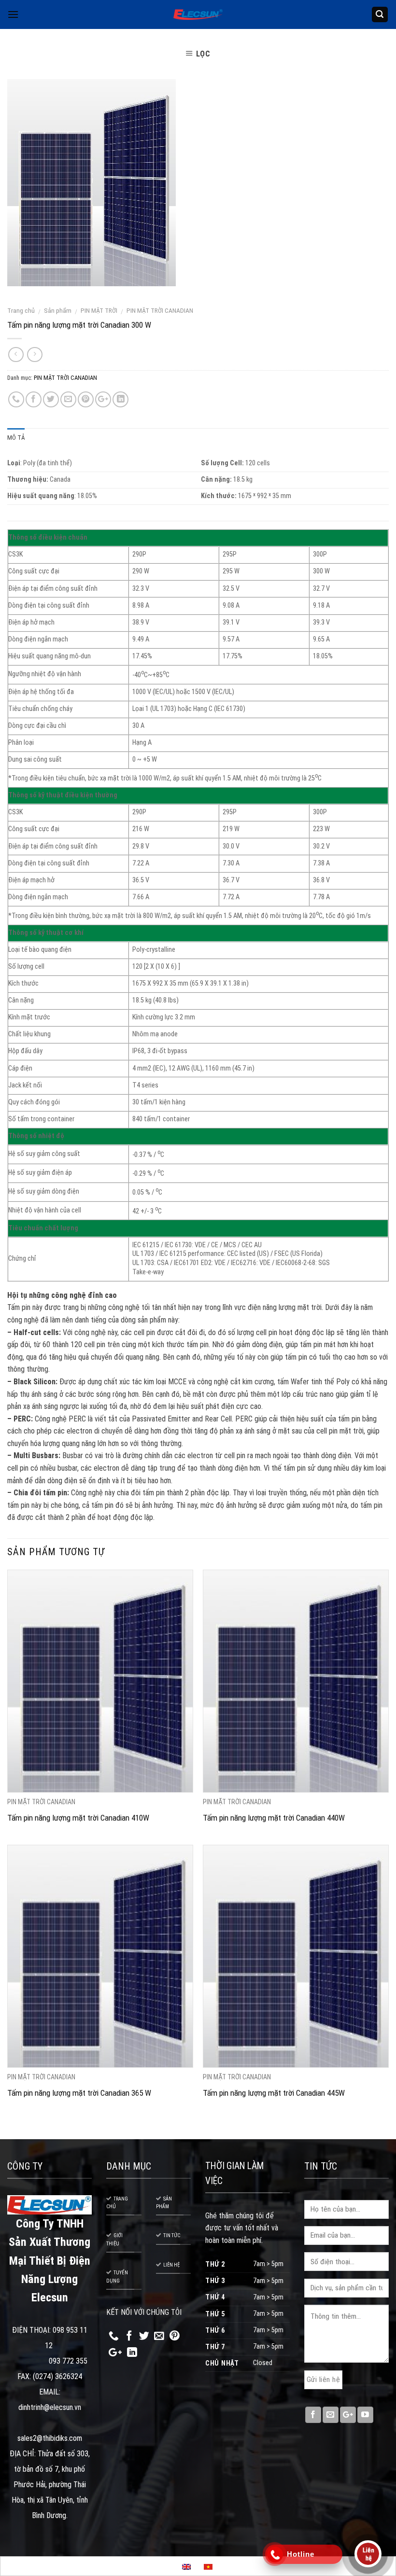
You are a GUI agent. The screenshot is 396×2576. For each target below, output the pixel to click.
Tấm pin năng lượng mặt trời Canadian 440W (274, 1818)
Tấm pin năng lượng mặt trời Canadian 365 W (79, 2093)
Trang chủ (21, 310)
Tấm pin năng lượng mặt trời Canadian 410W (78, 1818)
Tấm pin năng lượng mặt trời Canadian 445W (274, 2093)
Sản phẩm (58, 310)
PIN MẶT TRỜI (99, 310)
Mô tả (16, 438)
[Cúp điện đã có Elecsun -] (198, 15)
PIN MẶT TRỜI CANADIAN (160, 310)
